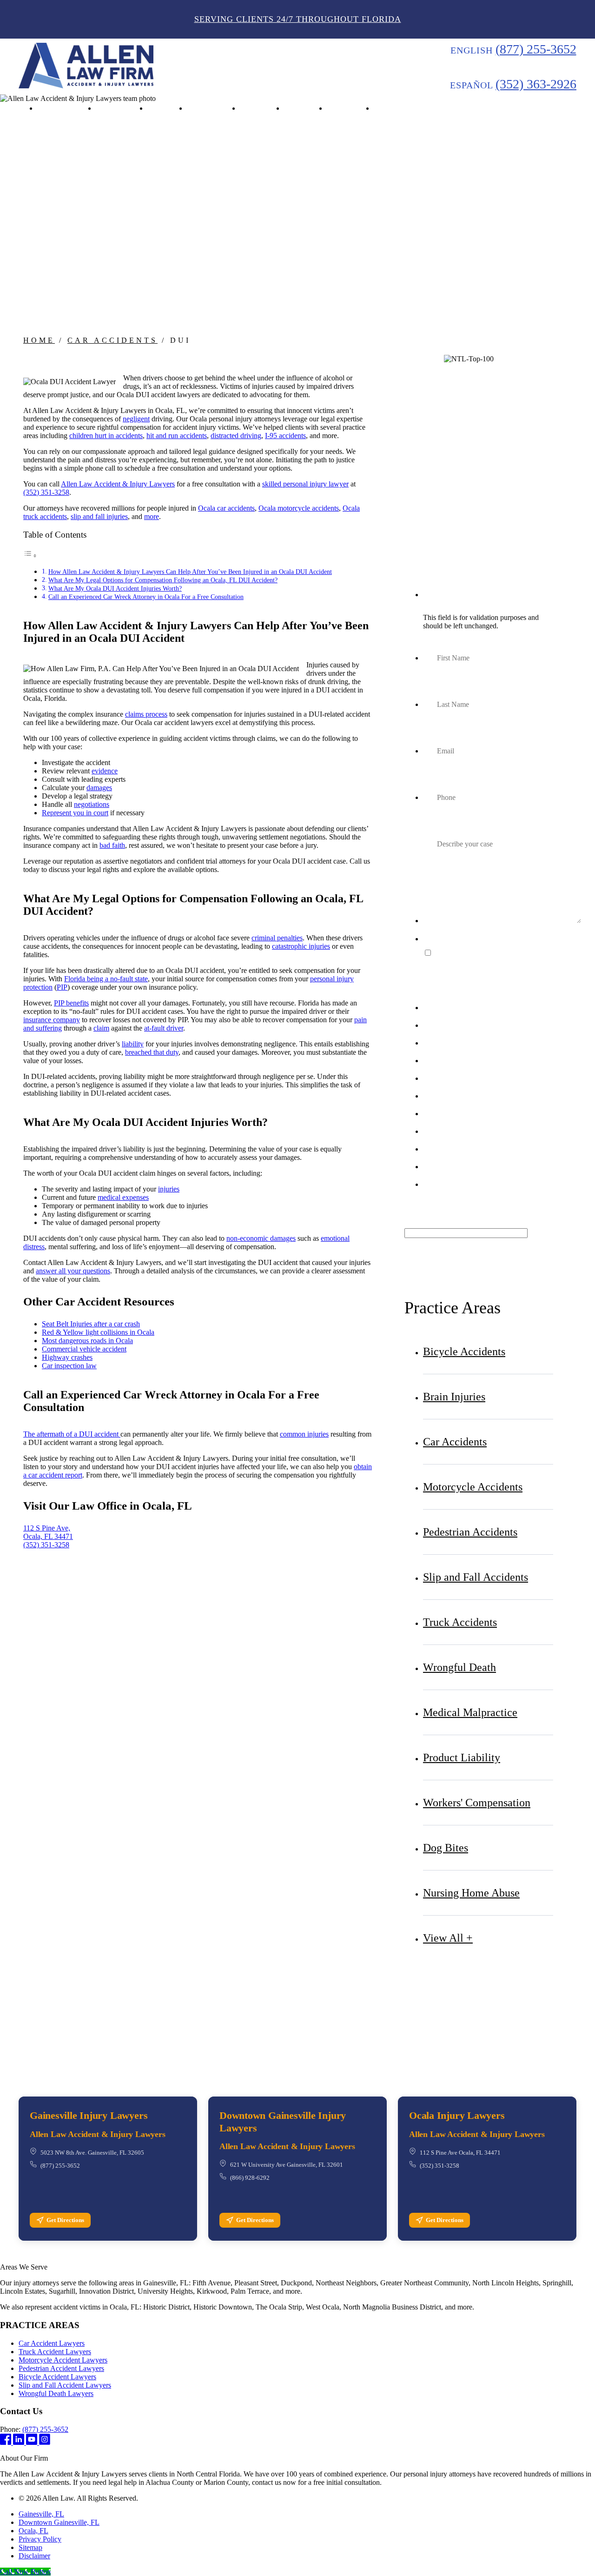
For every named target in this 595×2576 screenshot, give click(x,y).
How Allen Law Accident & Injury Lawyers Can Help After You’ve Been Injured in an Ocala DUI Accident (190, 572)
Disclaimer (34, 2556)
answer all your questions (73, 1271)
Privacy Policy (40, 2539)
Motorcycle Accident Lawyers (63, 2360)
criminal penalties (277, 938)
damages (99, 788)
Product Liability (462, 1757)
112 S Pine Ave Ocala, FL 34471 (460, 2153)
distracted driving (236, 436)
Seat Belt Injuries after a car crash (91, 1324)
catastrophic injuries (301, 946)
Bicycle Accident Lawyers (57, 2377)
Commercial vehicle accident (84, 1349)
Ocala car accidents (226, 508)
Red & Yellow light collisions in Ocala (98, 1332)
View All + (448, 1938)
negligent (136, 419)
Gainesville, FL (41, 2514)
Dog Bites (446, 1848)
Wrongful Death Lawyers (56, 2393)
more (152, 516)
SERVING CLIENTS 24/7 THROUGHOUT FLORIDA (298, 19)
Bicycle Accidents (464, 1351)
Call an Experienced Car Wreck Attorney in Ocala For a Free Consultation (146, 597)
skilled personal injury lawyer (305, 484)
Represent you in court (75, 813)
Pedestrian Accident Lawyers (61, 2368)
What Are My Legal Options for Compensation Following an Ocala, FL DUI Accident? (163, 580)
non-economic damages (261, 1238)
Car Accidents (112, 340)
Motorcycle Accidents (473, 1487)
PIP (62, 987)
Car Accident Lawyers (52, 2343)
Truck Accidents (460, 1622)
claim (101, 1028)
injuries (169, 1189)
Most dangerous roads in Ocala (87, 1341)
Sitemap (30, 2547)
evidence (105, 771)
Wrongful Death (459, 1667)
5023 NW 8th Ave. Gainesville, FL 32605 (92, 2153)
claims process (146, 714)
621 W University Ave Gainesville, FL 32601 (287, 2165)
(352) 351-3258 (46, 492)
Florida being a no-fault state (106, 979)
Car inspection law (69, 1366)
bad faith (112, 845)
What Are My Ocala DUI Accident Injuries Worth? (115, 588)
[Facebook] (7, 2442)
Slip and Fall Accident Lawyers (65, 2385)
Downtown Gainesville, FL (59, 2522)
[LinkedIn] (20, 2442)
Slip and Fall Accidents (476, 1577)
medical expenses (123, 1197)
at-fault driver (164, 1028)
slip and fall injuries (99, 516)
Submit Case (479, 1213)
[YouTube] (33, 2442)
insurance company (52, 1020)
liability (133, 1044)
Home (39, 340)
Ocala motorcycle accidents (299, 508)
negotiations (92, 804)
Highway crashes (67, 1357)
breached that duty (152, 1052)
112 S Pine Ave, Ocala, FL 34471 (48, 1532)
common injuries (304, 1434)
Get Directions (65, 2220)
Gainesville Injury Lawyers (89, 2115)
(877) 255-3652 (536, 49)
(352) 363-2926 (536, 84)
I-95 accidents (285, 436)
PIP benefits (71, 1003)
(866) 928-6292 (250, 2178)
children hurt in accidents (106, 436)
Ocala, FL (33, 2531)
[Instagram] (45, 2442)
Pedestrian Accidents (470, 1532)
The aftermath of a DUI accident (72, 1434)
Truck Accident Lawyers (55, 2352)
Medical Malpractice (470, 1712)
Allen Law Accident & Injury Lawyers (118, 484)
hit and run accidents (177, 436)
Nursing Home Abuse (471, 1893)
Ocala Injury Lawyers (457, 2115)
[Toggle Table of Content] (30, 556)
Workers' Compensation (477, 1803)
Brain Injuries (454, 1397)
